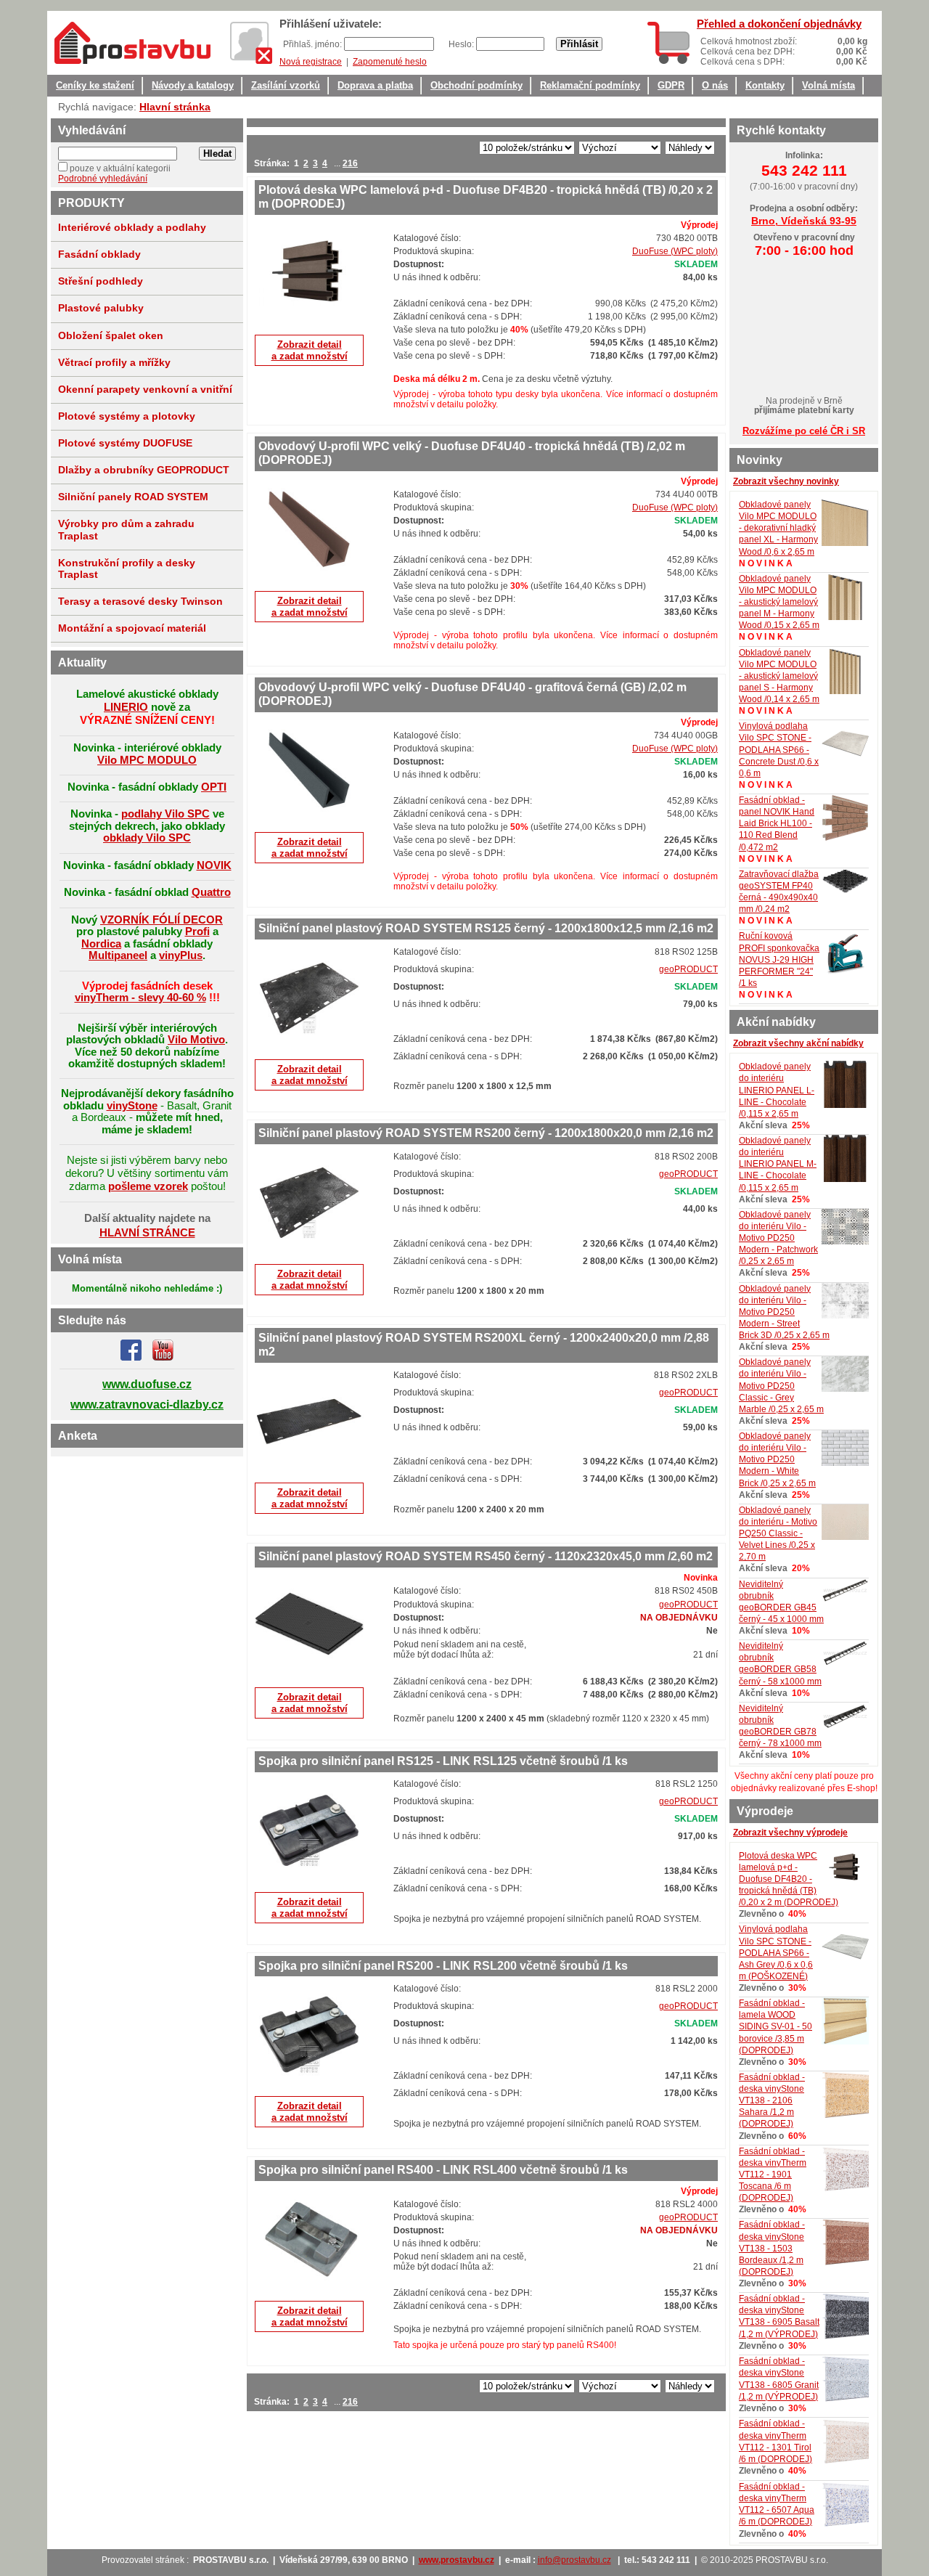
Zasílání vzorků (286, 86)
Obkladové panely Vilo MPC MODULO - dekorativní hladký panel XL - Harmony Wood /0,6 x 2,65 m (778, 528)
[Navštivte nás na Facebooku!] (131, 1358)
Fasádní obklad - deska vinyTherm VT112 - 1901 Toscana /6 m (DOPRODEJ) (773, 2175)
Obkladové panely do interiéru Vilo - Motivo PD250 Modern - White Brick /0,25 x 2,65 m (777, 1460)
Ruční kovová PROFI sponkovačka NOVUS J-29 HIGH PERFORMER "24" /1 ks (779, 959)
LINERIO (126, 707)
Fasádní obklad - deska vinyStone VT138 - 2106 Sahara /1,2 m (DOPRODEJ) (772, 2101)
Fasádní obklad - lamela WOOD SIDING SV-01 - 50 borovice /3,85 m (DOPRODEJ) (775, 2027)
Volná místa (828, 86)
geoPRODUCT (688, 969)
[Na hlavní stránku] (132, 43)
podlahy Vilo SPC (165, 814)
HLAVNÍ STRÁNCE (147, 1232)
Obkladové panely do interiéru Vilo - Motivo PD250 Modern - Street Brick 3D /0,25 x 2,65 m (784, 1312)
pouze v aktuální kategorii (120, 168)
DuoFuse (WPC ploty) (675, 251)
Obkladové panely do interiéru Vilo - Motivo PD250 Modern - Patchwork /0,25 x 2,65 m (778, 1238)
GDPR (671, 86)
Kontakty (765, 86)
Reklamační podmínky (590, 86)
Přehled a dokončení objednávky (779, 24)
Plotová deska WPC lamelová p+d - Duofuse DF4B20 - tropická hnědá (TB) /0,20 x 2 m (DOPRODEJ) (789, 1879)
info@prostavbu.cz (574, 2560)
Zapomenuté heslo (390, 62)
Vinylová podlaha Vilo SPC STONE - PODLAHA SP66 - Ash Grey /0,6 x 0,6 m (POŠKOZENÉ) (776, 1953)
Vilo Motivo (196, 1039)
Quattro (211, 892)
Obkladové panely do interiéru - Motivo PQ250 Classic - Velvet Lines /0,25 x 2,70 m (778, 1534)
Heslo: (462, 44)
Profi (197, 931)
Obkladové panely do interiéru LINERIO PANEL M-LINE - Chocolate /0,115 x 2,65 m (778, 1164)
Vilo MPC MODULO (147, 760)
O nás (715, 86)
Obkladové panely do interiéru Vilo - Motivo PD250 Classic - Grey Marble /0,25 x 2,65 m (781, 1386)
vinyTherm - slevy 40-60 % (140, 997)
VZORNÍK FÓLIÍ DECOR (161, 920)
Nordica (101, 943)
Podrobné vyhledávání (103, 179)
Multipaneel (118, 955)
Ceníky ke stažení (95, 86)
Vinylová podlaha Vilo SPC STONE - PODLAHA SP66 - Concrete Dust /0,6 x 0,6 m (779, 750)
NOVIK (214, 865)
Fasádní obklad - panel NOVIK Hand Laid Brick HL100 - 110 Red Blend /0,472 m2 (777, 824)
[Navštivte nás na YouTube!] (163, 1358)
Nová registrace (311, 62)
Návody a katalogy (193, 86)
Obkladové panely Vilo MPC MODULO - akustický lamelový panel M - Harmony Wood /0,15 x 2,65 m (779, 602)
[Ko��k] (668, 43)
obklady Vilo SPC (147, 837)
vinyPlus (181, 955)
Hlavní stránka (175, 107)
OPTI (214, 787)
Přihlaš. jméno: (314, 44)
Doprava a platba (375, 86)
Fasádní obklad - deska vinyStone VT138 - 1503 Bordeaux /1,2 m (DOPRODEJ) (772, 2248)
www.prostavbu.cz (457, 2560)
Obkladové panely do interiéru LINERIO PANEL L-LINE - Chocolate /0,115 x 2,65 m (777, 1090)
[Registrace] (251, 43)
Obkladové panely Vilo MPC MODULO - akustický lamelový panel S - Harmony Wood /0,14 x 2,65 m (779, 676)
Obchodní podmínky (476, 86)
